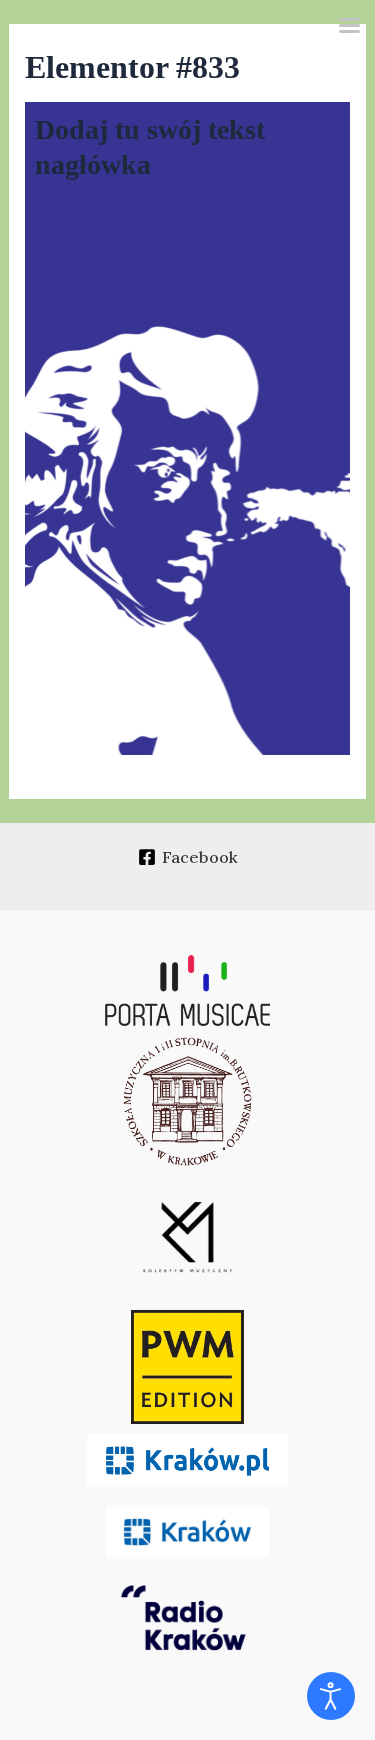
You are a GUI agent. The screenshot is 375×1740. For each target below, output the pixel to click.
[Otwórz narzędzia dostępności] (331, 1696)
